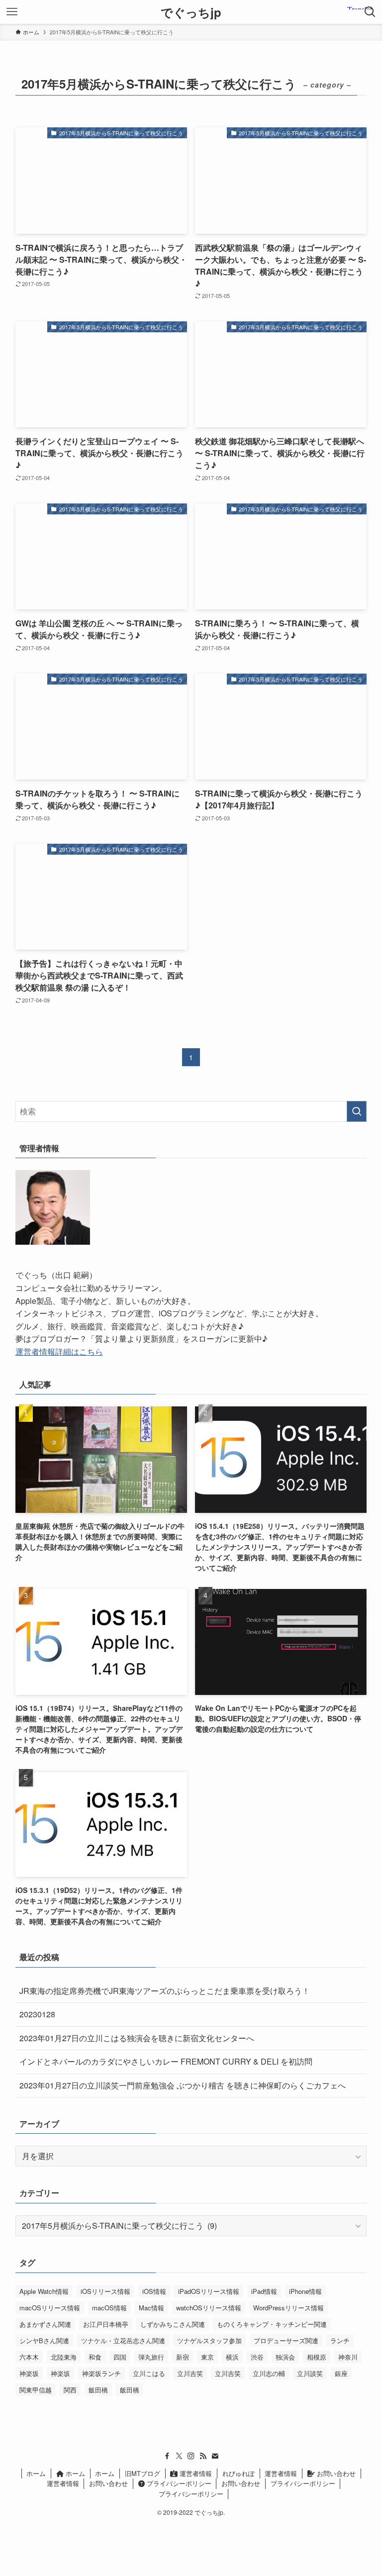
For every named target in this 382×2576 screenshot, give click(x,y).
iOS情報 (154, 2291)
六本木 (29, 2357)
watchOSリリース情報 (209, 2308)
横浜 (232, 2357)
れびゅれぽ (239, 2473)
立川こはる (149, 2373)
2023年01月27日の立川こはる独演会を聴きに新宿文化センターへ (137, 2038)
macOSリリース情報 (50, 2308)
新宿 (183, 2357)
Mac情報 (151, 2308)
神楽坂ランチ (101, 2373)
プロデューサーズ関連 (286, 2340)
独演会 (285, 2357)
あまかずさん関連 (45, 2324)
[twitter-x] (179, 2456)
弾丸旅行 (151, 2357)
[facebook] (167, 2456)
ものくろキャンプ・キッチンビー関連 (272, 2324)
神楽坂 (29, 2373)
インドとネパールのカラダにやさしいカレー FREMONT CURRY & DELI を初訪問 (166, 2061)
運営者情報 (195, 2473)
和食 (95, 2357)
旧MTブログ (143, 2473)
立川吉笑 (190, 2373)
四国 (120, 2357)
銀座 (341, 2373)
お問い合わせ (335, 2473)
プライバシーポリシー (178, 2483)
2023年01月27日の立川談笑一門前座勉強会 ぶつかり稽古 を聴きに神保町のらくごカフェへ (183, 2085)
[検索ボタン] (370, 12)
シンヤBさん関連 (44, 2340)
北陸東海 (64, 2357)
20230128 (37, 2014)
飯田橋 (98, 2390)
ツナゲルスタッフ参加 (209, 2340)
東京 (207, 2357)
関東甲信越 (36, 2390)
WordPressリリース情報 (288, 2308)
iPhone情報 (305, 2291)
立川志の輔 (269, 2373)
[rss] (203, 2456)
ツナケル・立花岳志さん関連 (123, 2340)
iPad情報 (264, 2291)
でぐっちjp (191, 12)
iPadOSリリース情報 (209, 2291)
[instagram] (191, 2456)
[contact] (215, 2456)
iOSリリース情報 (105, 2291)
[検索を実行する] (357, 1111)
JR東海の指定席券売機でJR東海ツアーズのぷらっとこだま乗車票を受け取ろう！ (165, 1991)
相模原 (317, 2357)
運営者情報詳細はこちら (59, 1351)
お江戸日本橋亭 (106, 2324)
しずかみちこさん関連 (173, 2324)
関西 (70, 2390)
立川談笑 (310, 2373)
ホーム (36, 2473)
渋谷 (257, 2357)
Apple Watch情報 (44, 2291)
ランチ (340, 2340)
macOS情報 (109, 2308)
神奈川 (348, 2357)
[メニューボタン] (12, 12)
